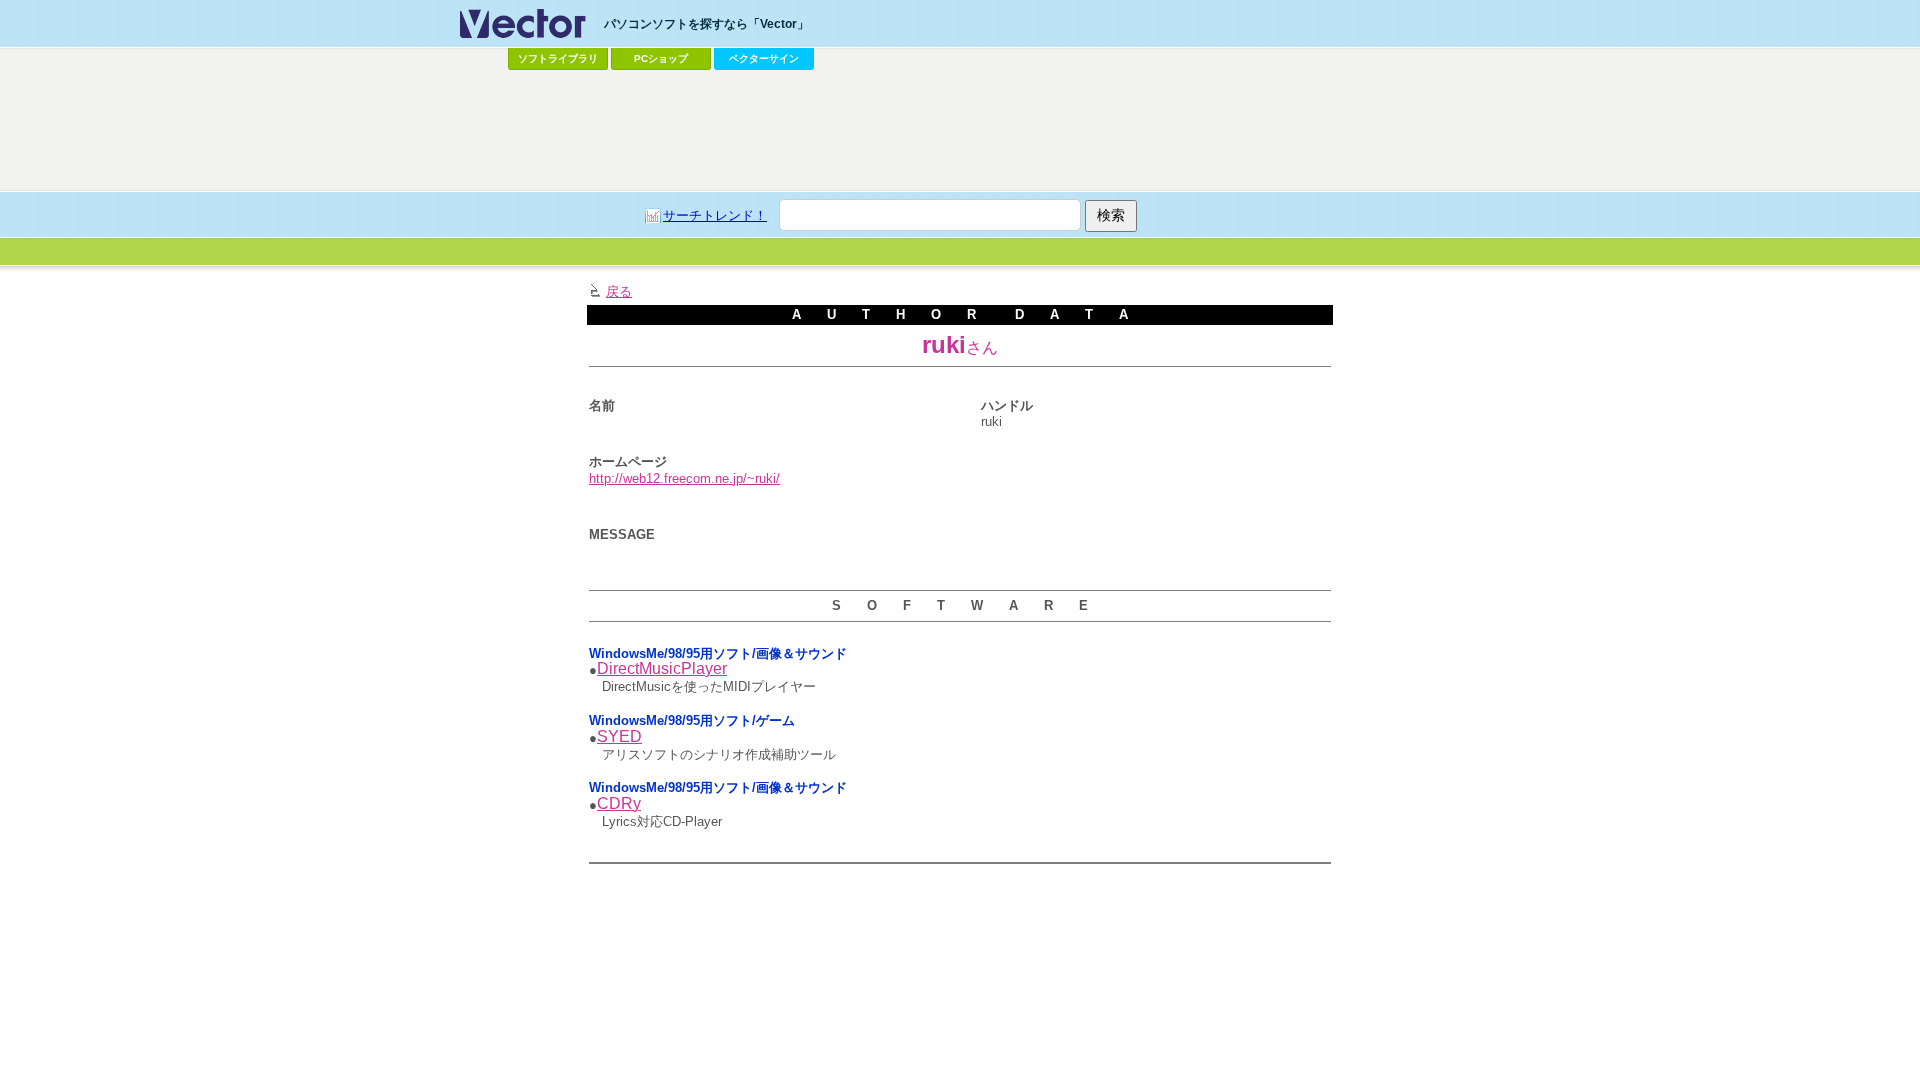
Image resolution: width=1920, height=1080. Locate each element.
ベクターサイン (764, 58)
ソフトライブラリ (558, 58)
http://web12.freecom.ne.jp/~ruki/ (684, 478)
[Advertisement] (960, 131)
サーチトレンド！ (715, 215)
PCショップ (661, 58)
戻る (619, 291)
